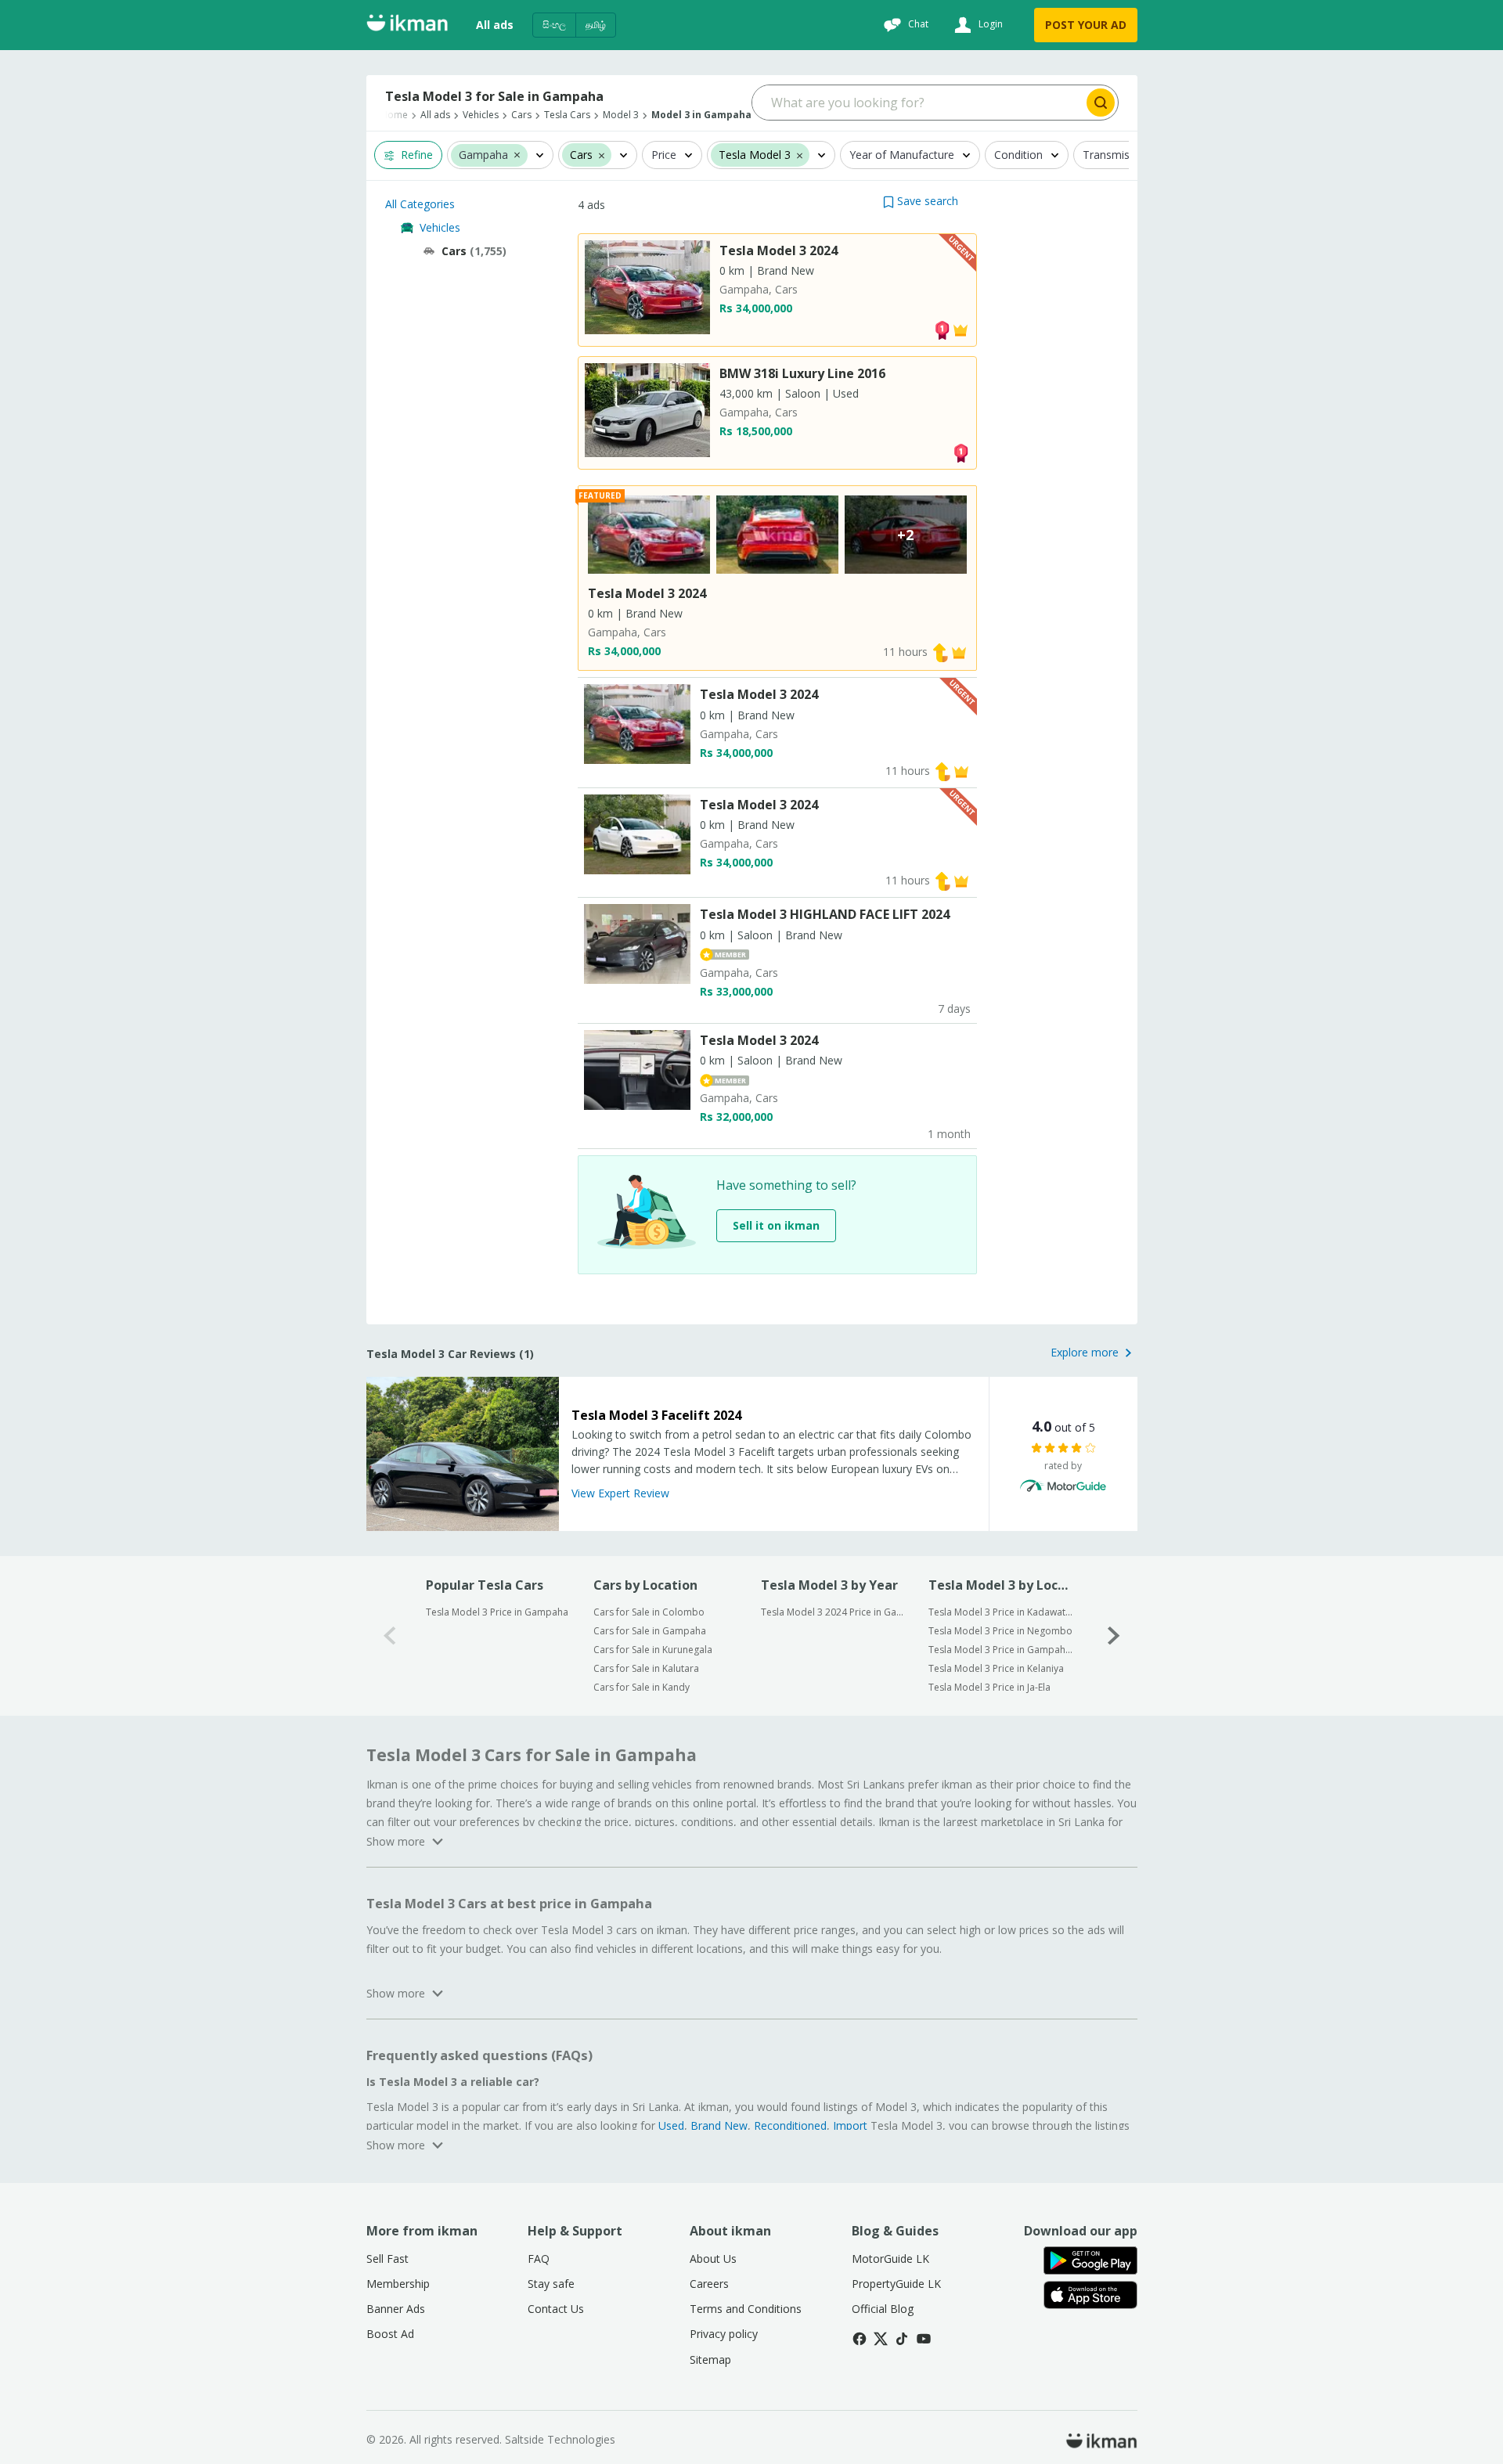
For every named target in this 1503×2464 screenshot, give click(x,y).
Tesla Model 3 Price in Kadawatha (1002, 1612)
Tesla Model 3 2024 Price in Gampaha (834, 1612)
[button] (517, 154)
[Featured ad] (961, 329)
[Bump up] (940, 652)
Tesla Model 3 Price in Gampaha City (1002, 1650)
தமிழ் (596, 25)
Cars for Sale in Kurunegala (653, 1650)
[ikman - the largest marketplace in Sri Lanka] (407, 25)
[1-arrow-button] (1114, 1635)
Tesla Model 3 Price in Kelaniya (996, 1668)
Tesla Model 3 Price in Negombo (1000, 1631)
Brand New (719, 2125)
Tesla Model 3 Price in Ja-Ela (989, 1687)
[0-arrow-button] (390, 1635)
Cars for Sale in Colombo (649, 1612)
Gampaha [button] (483, 155)
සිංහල (554, 25)
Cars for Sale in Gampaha (650, 1631)
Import (850, 2125)
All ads (495, 25)
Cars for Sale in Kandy (642, 1687)
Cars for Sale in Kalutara (646, 1668)
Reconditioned (790, 2125)
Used (671, 2125)
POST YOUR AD (1086, 25)
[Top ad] (942, 329)
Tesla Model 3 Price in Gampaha (497, 1612)
